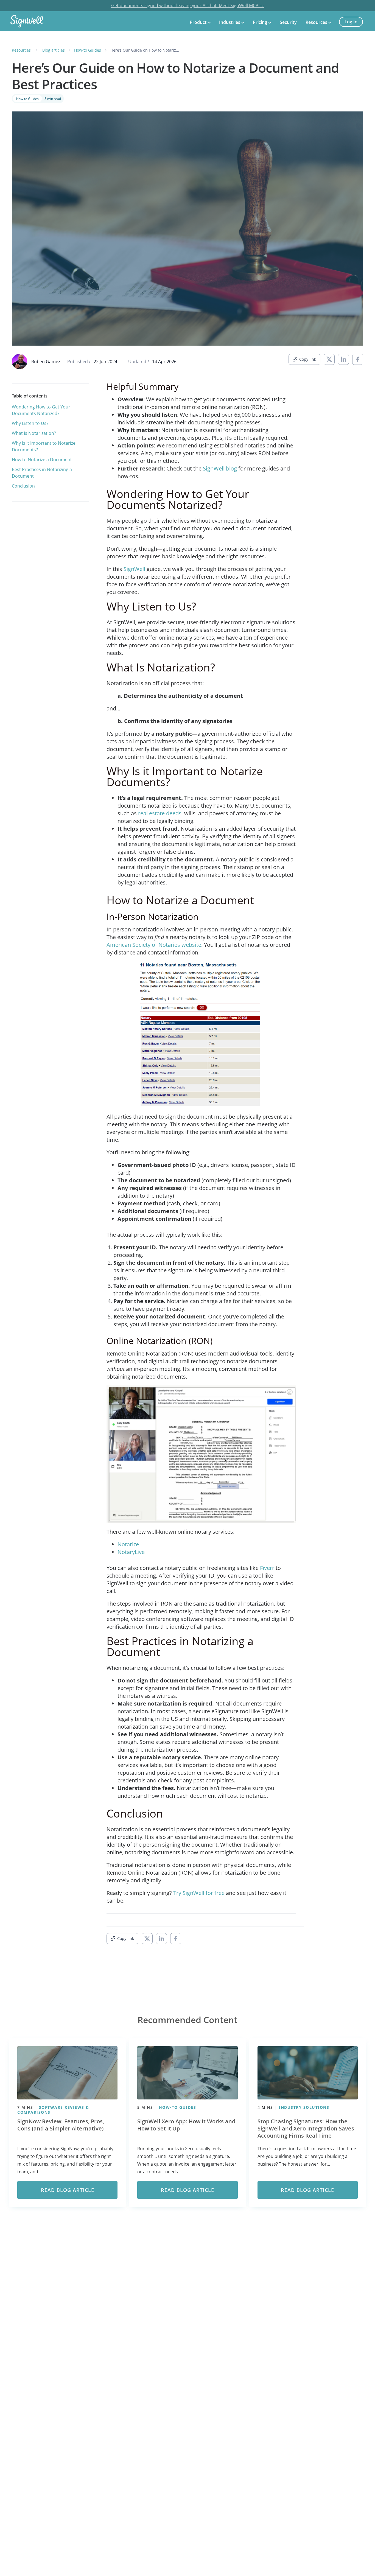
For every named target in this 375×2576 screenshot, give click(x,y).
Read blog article (68, 2190)
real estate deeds (160, 813)
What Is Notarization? (34, 433)
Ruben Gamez (46, 362)
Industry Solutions (304, 2107)
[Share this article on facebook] (358, 359)
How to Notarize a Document (42, 460)
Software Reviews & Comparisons (53, 2110)
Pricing (260, 23)
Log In (351, 22)
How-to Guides (27, 99)
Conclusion (23, 486)
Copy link (308, 359)
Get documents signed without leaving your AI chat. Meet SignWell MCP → (187, 5)
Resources (316, 23)
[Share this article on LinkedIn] (343, 359)
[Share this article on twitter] (329, 359)
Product (198, 23)
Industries (230, 23)
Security (288, 23)
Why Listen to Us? (30, 423)
